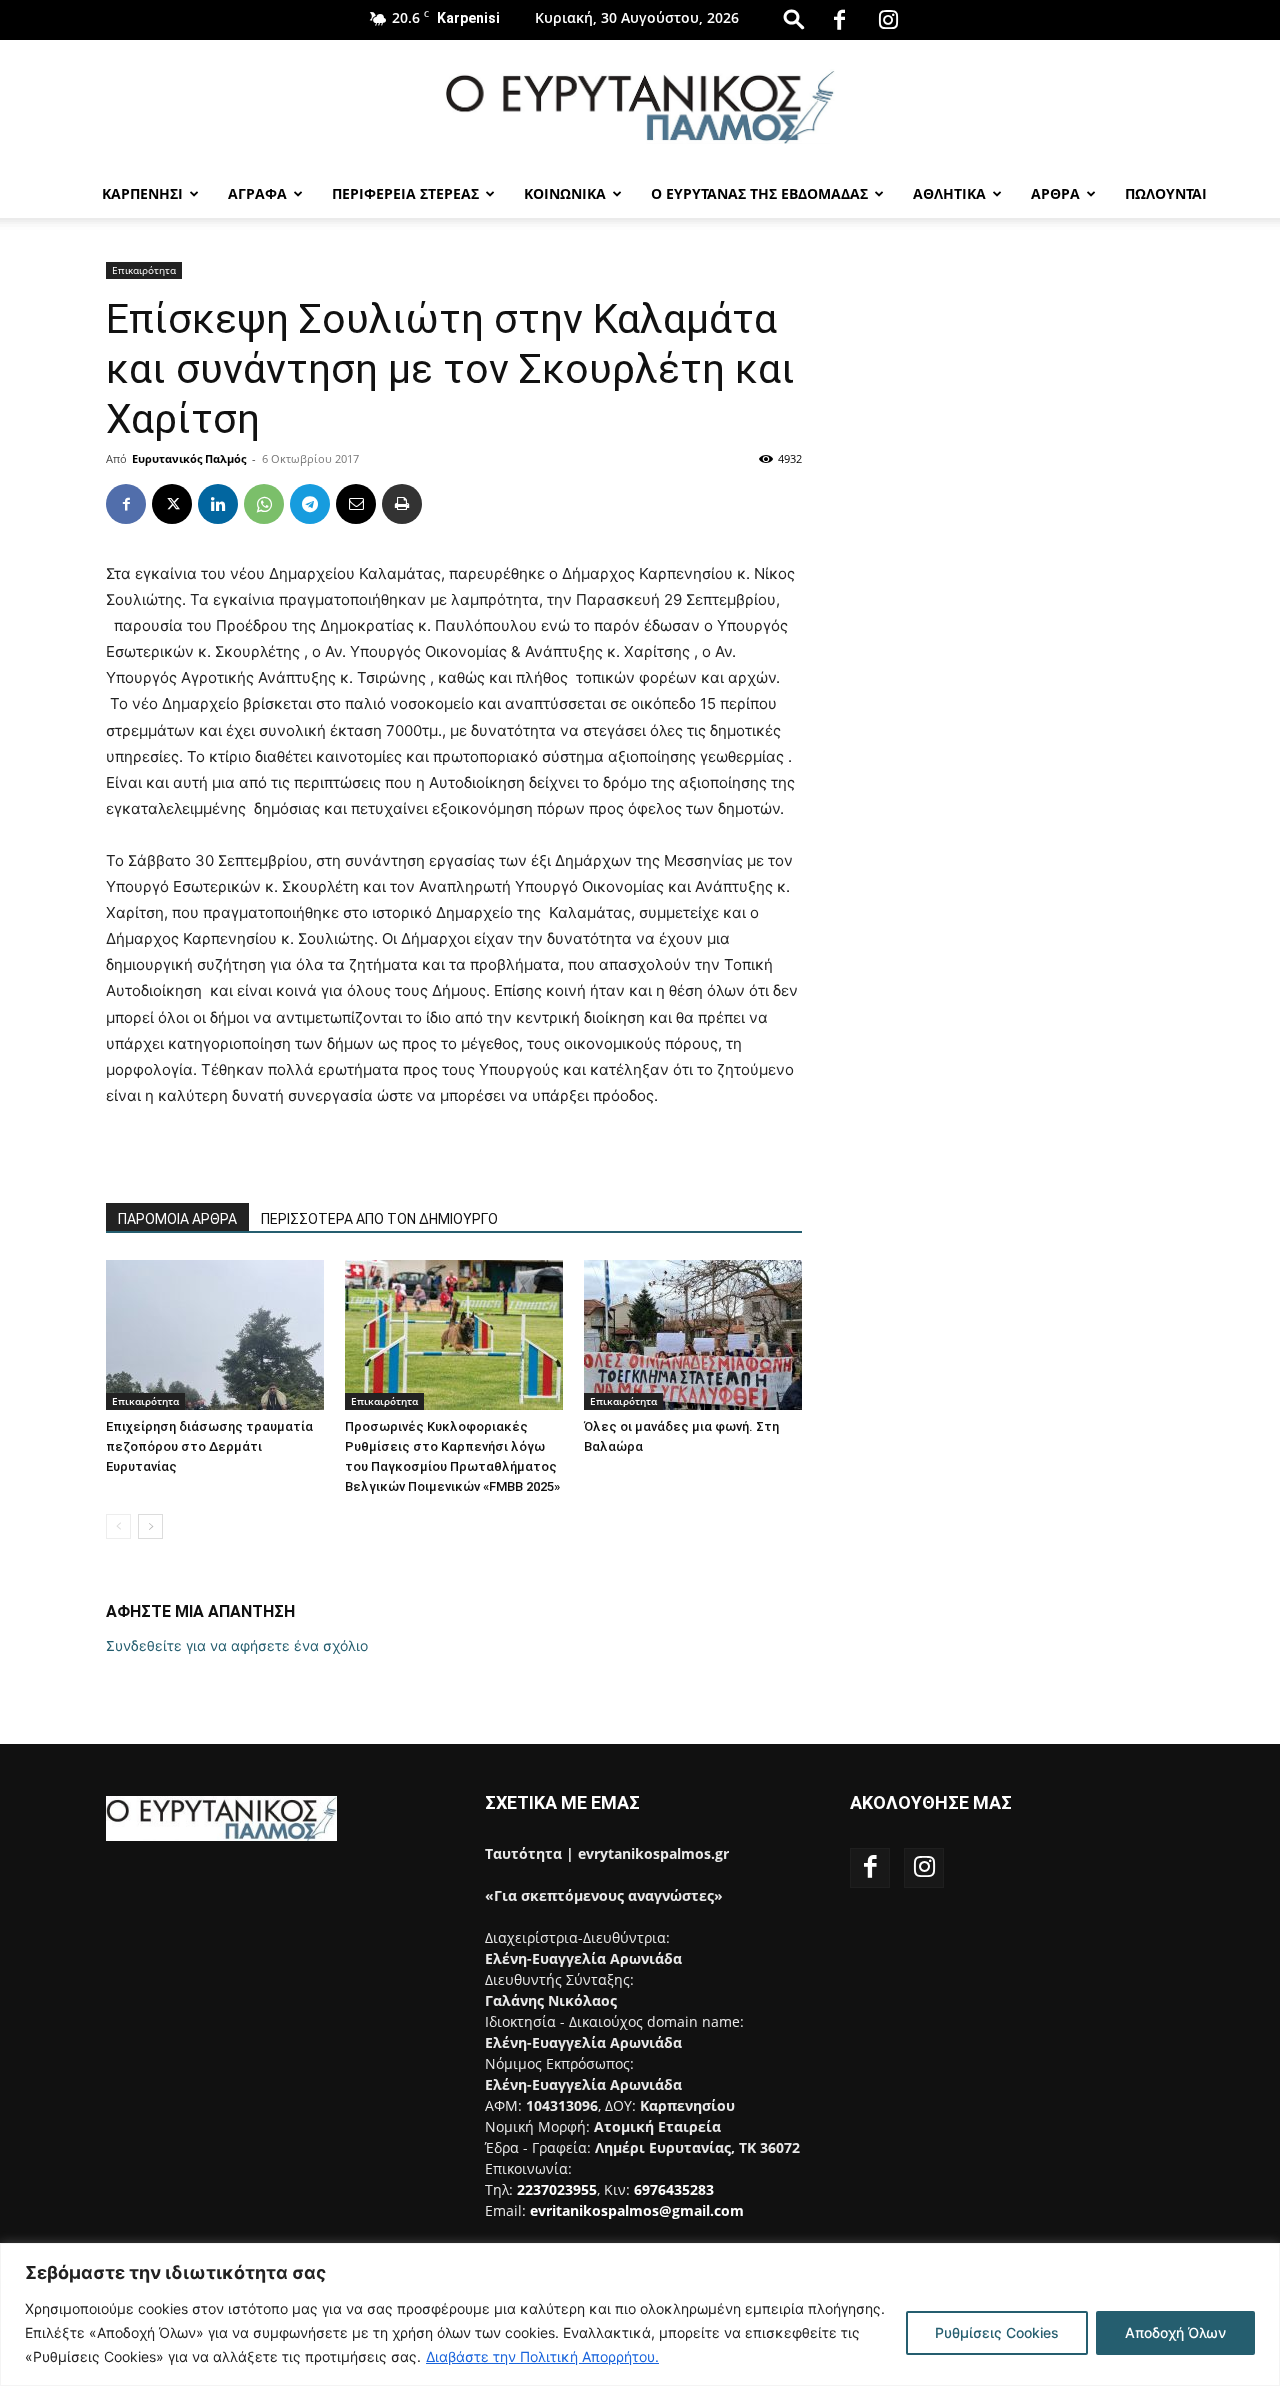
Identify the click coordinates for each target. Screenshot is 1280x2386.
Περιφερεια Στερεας (405, 193)
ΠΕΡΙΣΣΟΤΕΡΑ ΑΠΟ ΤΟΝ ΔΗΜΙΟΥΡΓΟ (379, 1219)
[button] (794, 18)
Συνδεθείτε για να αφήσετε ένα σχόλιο (237, 1645)
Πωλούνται (1166, 193)
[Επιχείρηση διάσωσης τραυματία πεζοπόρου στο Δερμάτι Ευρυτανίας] (215, 1335)
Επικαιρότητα (144, 270)
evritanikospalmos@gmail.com (637, 2210)
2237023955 (557, 2189)
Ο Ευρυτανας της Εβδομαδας (759, 193)
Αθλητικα (949, 193)
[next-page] (150, 1526)
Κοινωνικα (565, 193)
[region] (640, 2314)
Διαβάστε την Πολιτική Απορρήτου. (542, 2356)
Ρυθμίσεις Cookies (997, 2332)
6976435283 (674, 2189)
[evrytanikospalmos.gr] (640, 106)
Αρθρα (1055, 193)
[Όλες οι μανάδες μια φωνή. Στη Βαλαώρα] (693, 1335)
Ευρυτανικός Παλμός (189, 458)
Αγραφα (257, 193)
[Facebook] (840, 20)
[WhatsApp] (264, 504)
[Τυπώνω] (402, 504)
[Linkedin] (218, 504)
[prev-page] (118, 1526)
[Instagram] (889, 20)
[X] (172, 504)
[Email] (356, 504)
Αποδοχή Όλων (1175, 2332)
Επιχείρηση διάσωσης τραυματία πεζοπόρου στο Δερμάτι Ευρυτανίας (209, 1446)
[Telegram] (310, 504)
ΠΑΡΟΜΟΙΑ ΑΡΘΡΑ (177, 1219)
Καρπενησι (142, 193)
